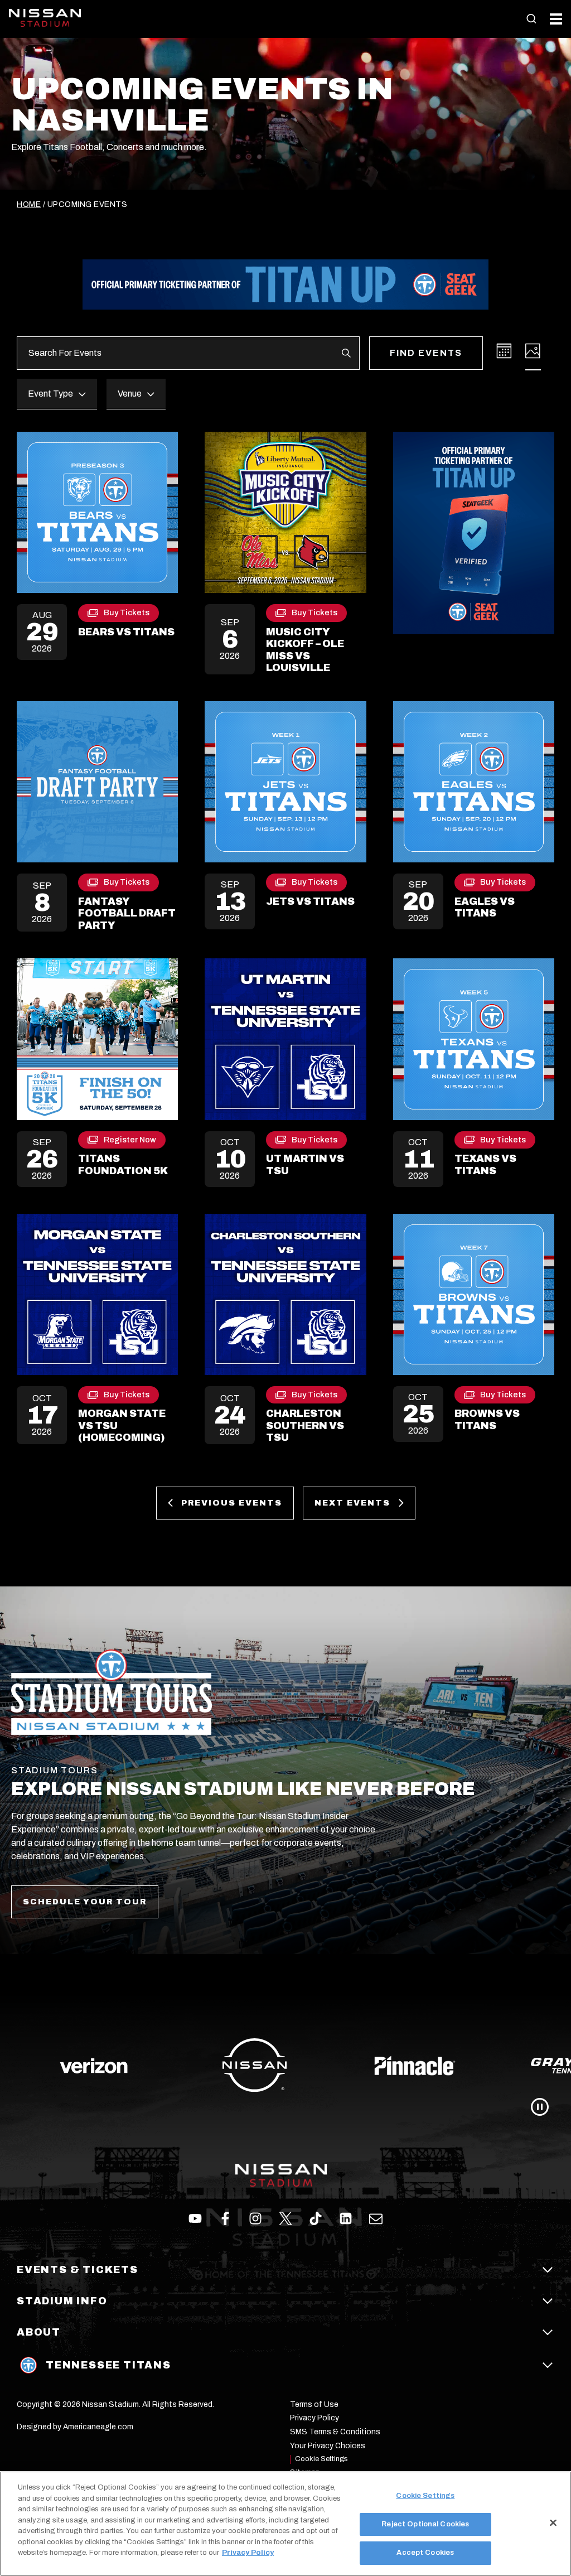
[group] (285, 2066)
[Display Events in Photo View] (533, 351)
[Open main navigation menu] (556, 19)
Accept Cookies (425, 2553)
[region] (285, 2524)
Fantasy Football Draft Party (127, 913)
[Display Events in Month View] (504, 351)
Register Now (130, 1142)
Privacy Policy (248, 2553)
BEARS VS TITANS (126, 632)
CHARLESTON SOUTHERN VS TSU (305, 1426)
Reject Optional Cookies (425, 2524)
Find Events (426, 353)
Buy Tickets (127, 615)
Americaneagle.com (98, 2427)
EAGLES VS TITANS (485, 908)
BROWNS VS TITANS (487, 1420)
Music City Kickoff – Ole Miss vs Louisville (305, 650)
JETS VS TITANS (310, 901)
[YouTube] (376, 2218)
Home (29, 204)
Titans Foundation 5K (123, 1165)
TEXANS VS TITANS (485, 1165)
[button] (531, 19)
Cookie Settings (321, 2459)
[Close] (553, 2523)
